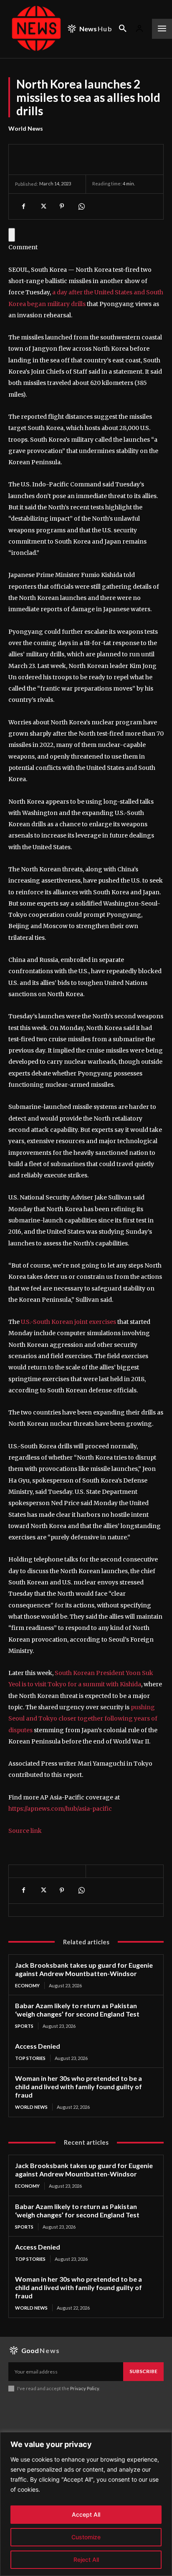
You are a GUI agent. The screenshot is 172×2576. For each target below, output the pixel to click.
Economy (27, 1985)
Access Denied (38, 2046)
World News (26, 128)
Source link (25, 1831)
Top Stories (30, 2058)
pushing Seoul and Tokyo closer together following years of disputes (83, 1719)
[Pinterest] (62, 206)
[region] (86, 2504)
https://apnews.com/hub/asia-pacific (60, 1809)
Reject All (86, 2560)
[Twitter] (43, 206)
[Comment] (12, 235)
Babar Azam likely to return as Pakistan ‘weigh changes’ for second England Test (77, 2010)
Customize (86, 2537)
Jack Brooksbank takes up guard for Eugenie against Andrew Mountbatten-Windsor (84, 1969)
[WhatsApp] (81, 206)
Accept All (86, 2514)
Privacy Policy (85, 2388)
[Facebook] (23, 206)
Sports (24, 2026)
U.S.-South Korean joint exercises (68, 1322)
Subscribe (143, 2371)
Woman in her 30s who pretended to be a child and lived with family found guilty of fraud (78, 2086)
